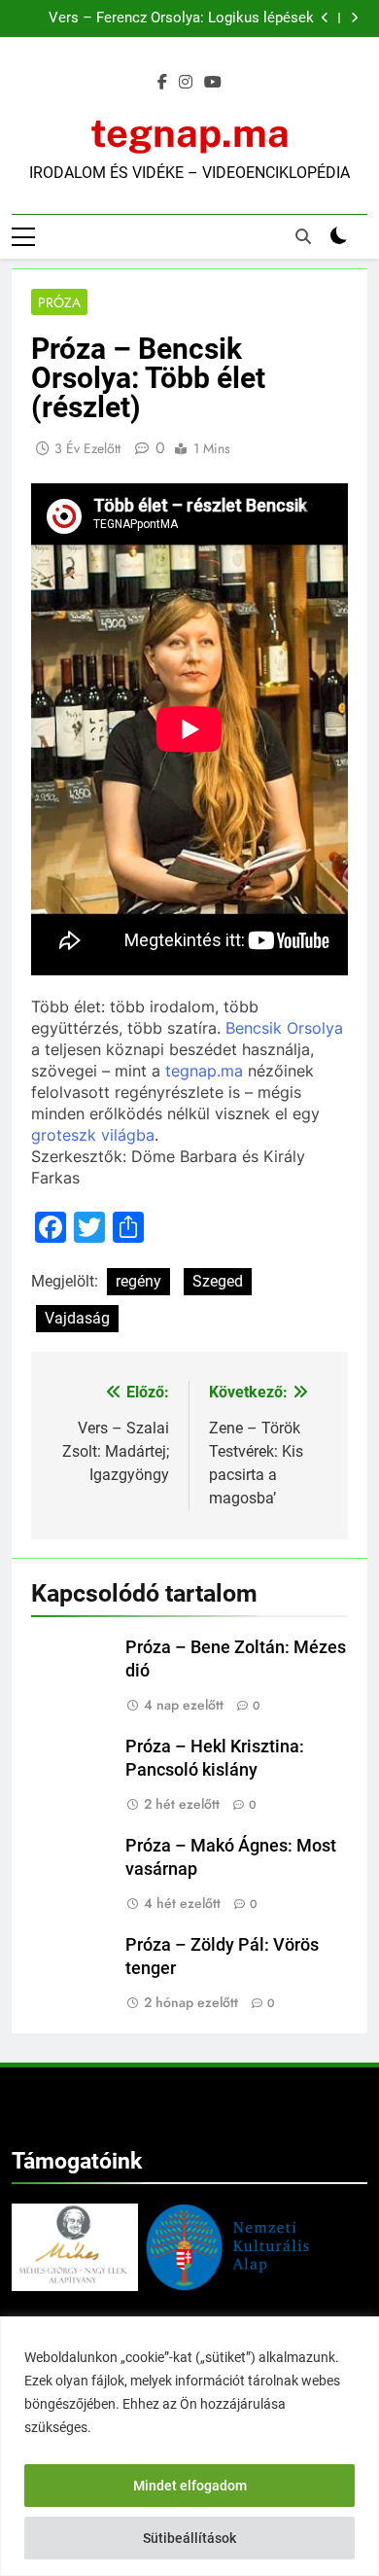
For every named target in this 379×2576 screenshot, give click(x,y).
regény (138, 1281)
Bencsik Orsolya (284, 1028)
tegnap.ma (190, 133)
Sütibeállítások (189, 2538)
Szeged (218, 1281)
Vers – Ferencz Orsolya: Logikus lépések (181, 18)
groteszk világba (93, 1135)
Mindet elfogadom (190, 2486)
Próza (59, 302)
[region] (189, 2446)
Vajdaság (77, 1318)
